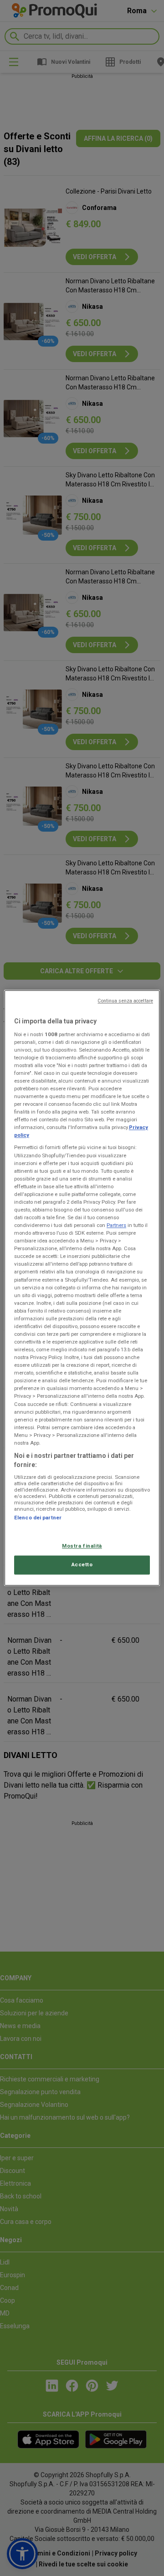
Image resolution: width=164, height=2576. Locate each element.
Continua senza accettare (125, 1001)
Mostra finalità (82, 1546)
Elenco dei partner (38, 1518)
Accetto (82, 1565)
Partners (116, 1225)
